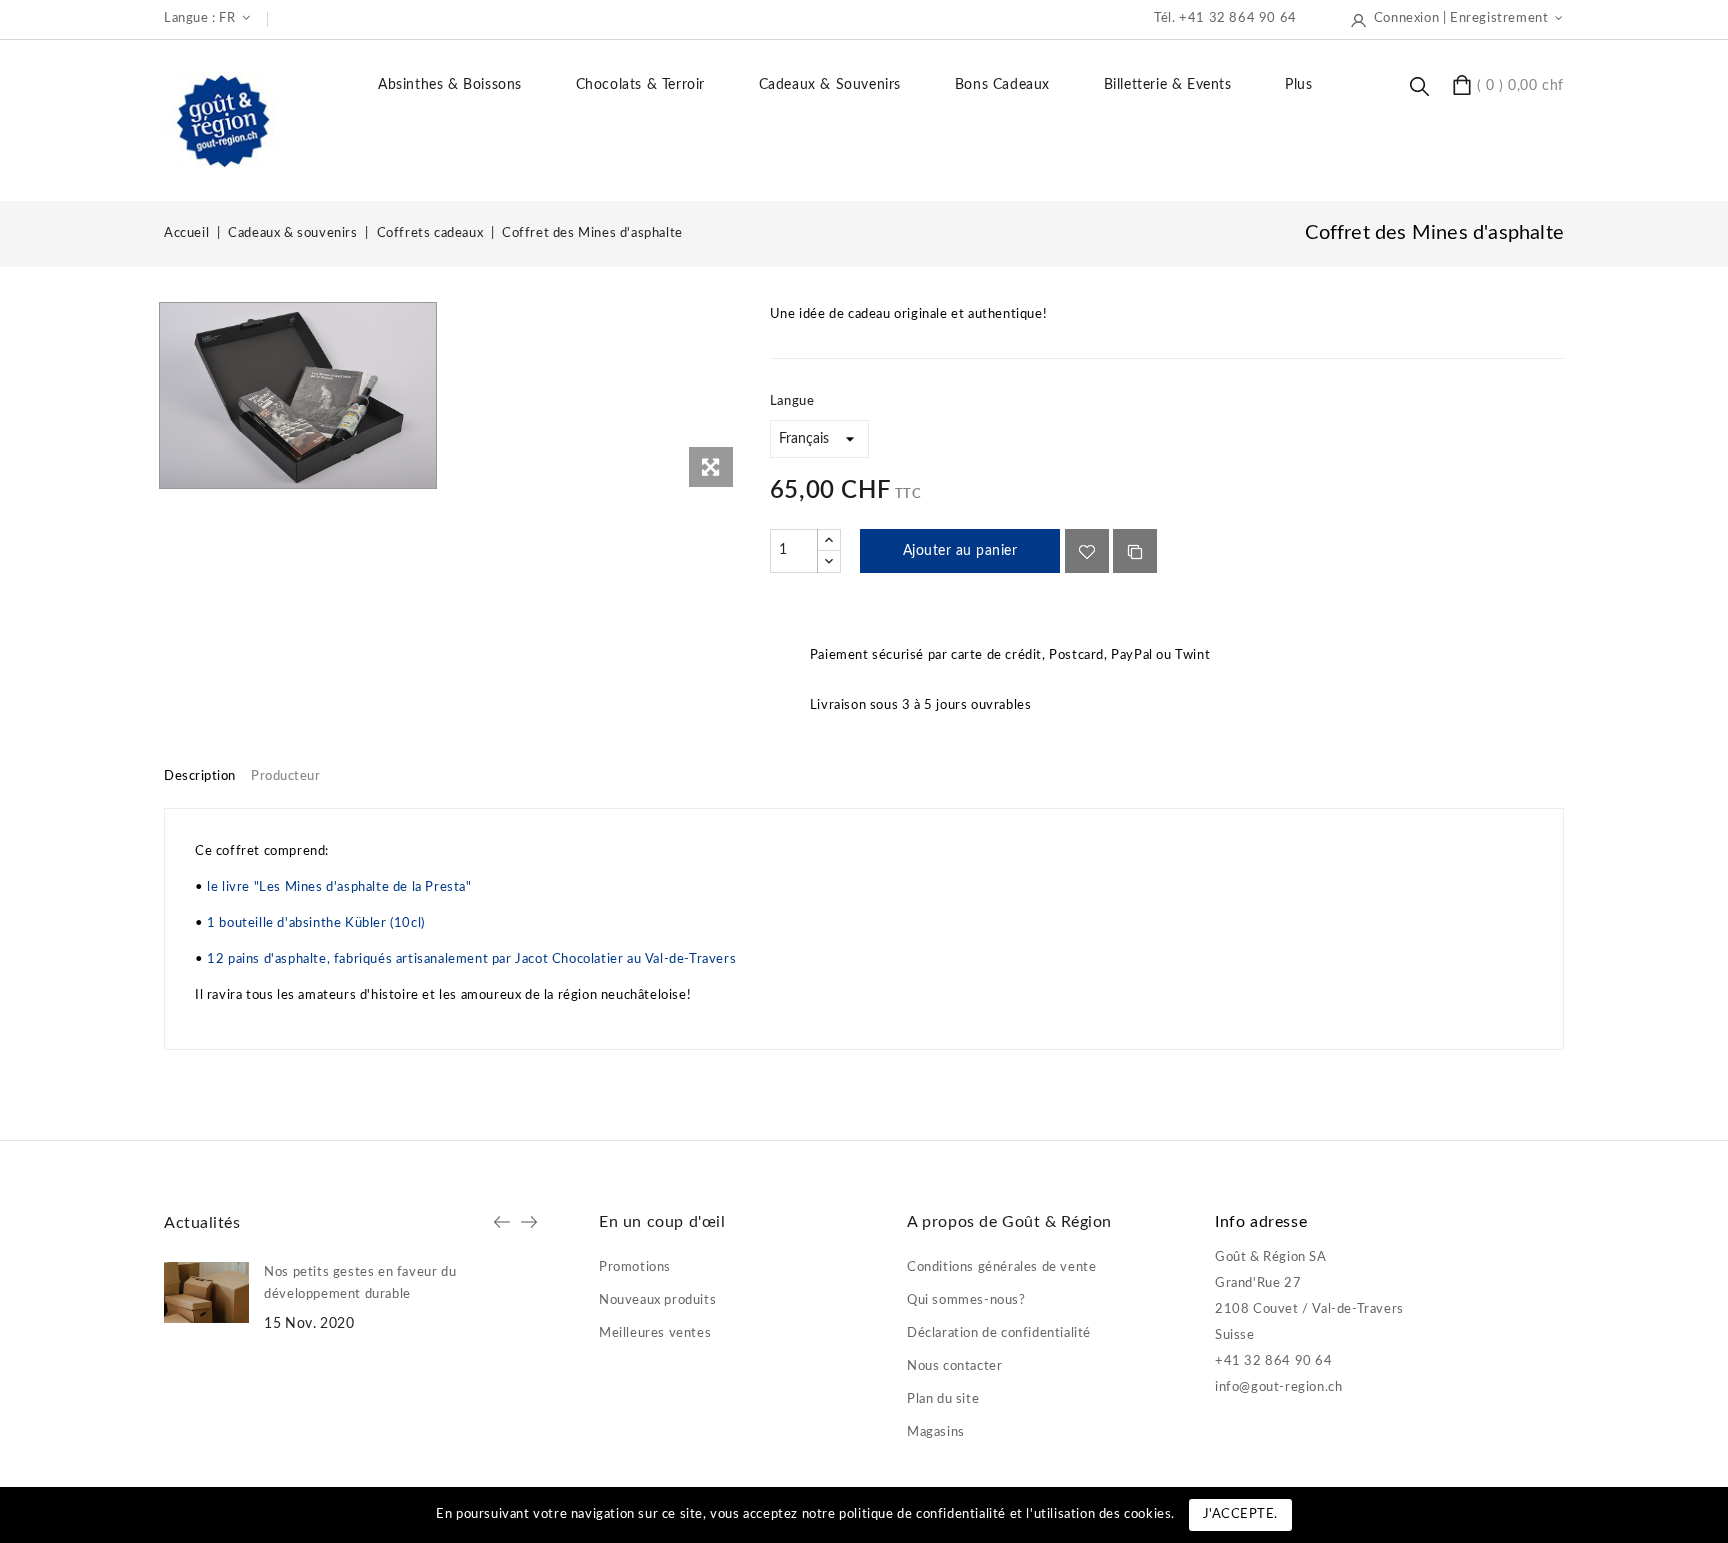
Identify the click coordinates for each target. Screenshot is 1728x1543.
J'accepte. (1240, 1514)
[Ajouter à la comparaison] (1135, 551)
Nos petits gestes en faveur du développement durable (360, 1283)
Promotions (635, 1267)
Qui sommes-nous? (966, 1300)
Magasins (936, 1432)
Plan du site (943, 1399)
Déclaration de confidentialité (999, 1333)
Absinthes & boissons (450, 85)
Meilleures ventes (655, 1333)
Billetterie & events (1168, 85)
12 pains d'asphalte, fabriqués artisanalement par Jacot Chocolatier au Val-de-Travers (471, 959)
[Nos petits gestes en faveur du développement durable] (206, 1292)
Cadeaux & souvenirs (830, 85)
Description (200, 776)
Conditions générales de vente (1001, 1267)
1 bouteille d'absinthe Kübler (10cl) (316, 923)
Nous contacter (954, 1366)
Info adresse (1261, 1222)
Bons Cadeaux (1002, 85)
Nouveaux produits (657, 1300)
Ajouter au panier (960, 551)
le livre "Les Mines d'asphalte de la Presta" (339, 887)
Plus (1298, 85)
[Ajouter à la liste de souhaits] (1087, 551)
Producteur (285, 776)
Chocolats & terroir (640, 85)
